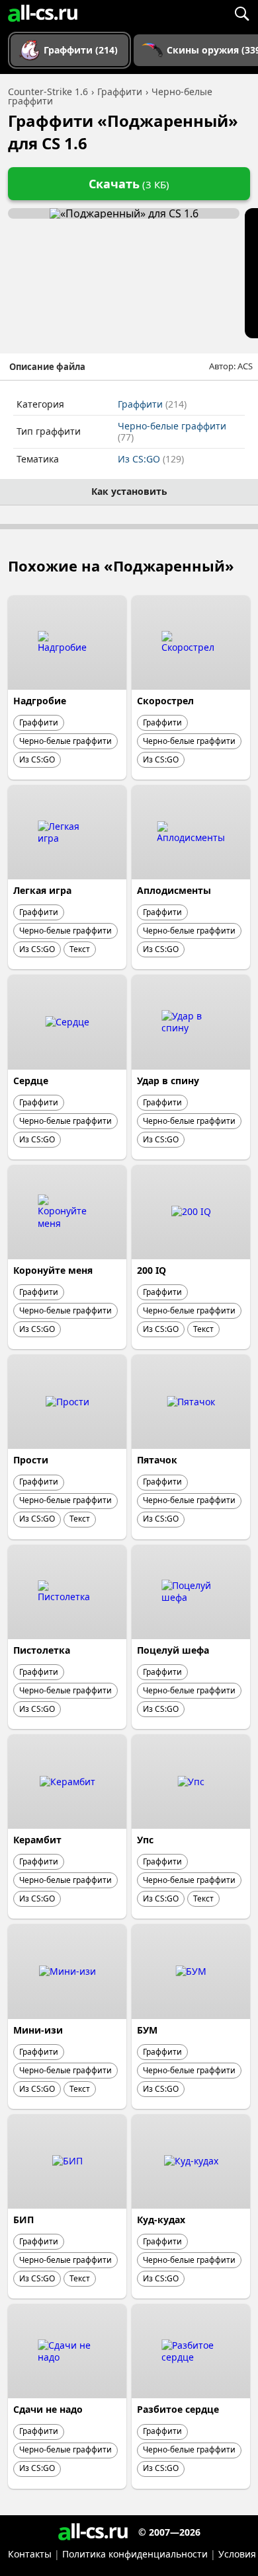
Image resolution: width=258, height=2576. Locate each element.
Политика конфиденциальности (135, 2554)
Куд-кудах (161, 2220)
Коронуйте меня (53, 1270)
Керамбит (37, 1840)
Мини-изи (38, 2030)
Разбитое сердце (178, 2409)
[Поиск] (241, 13)
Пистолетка (42, 1650)
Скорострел (165, 701)
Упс (145, 1840)
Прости (31, 1460)
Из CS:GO (151, 459)
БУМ (147, 2030)
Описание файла (47, 367)
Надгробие (40, 701)
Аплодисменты (174, 890)
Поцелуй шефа (173, 1650)
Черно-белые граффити (172, 432)
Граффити (152, 404)
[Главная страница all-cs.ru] (43, 13)
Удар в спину (168, 1081)
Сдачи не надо (48, 2409)
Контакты (30, 2554)
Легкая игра (42, 890)
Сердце (31, 1081)
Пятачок (157, 1460)
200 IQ (151, 1270)
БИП (23, 2220)
